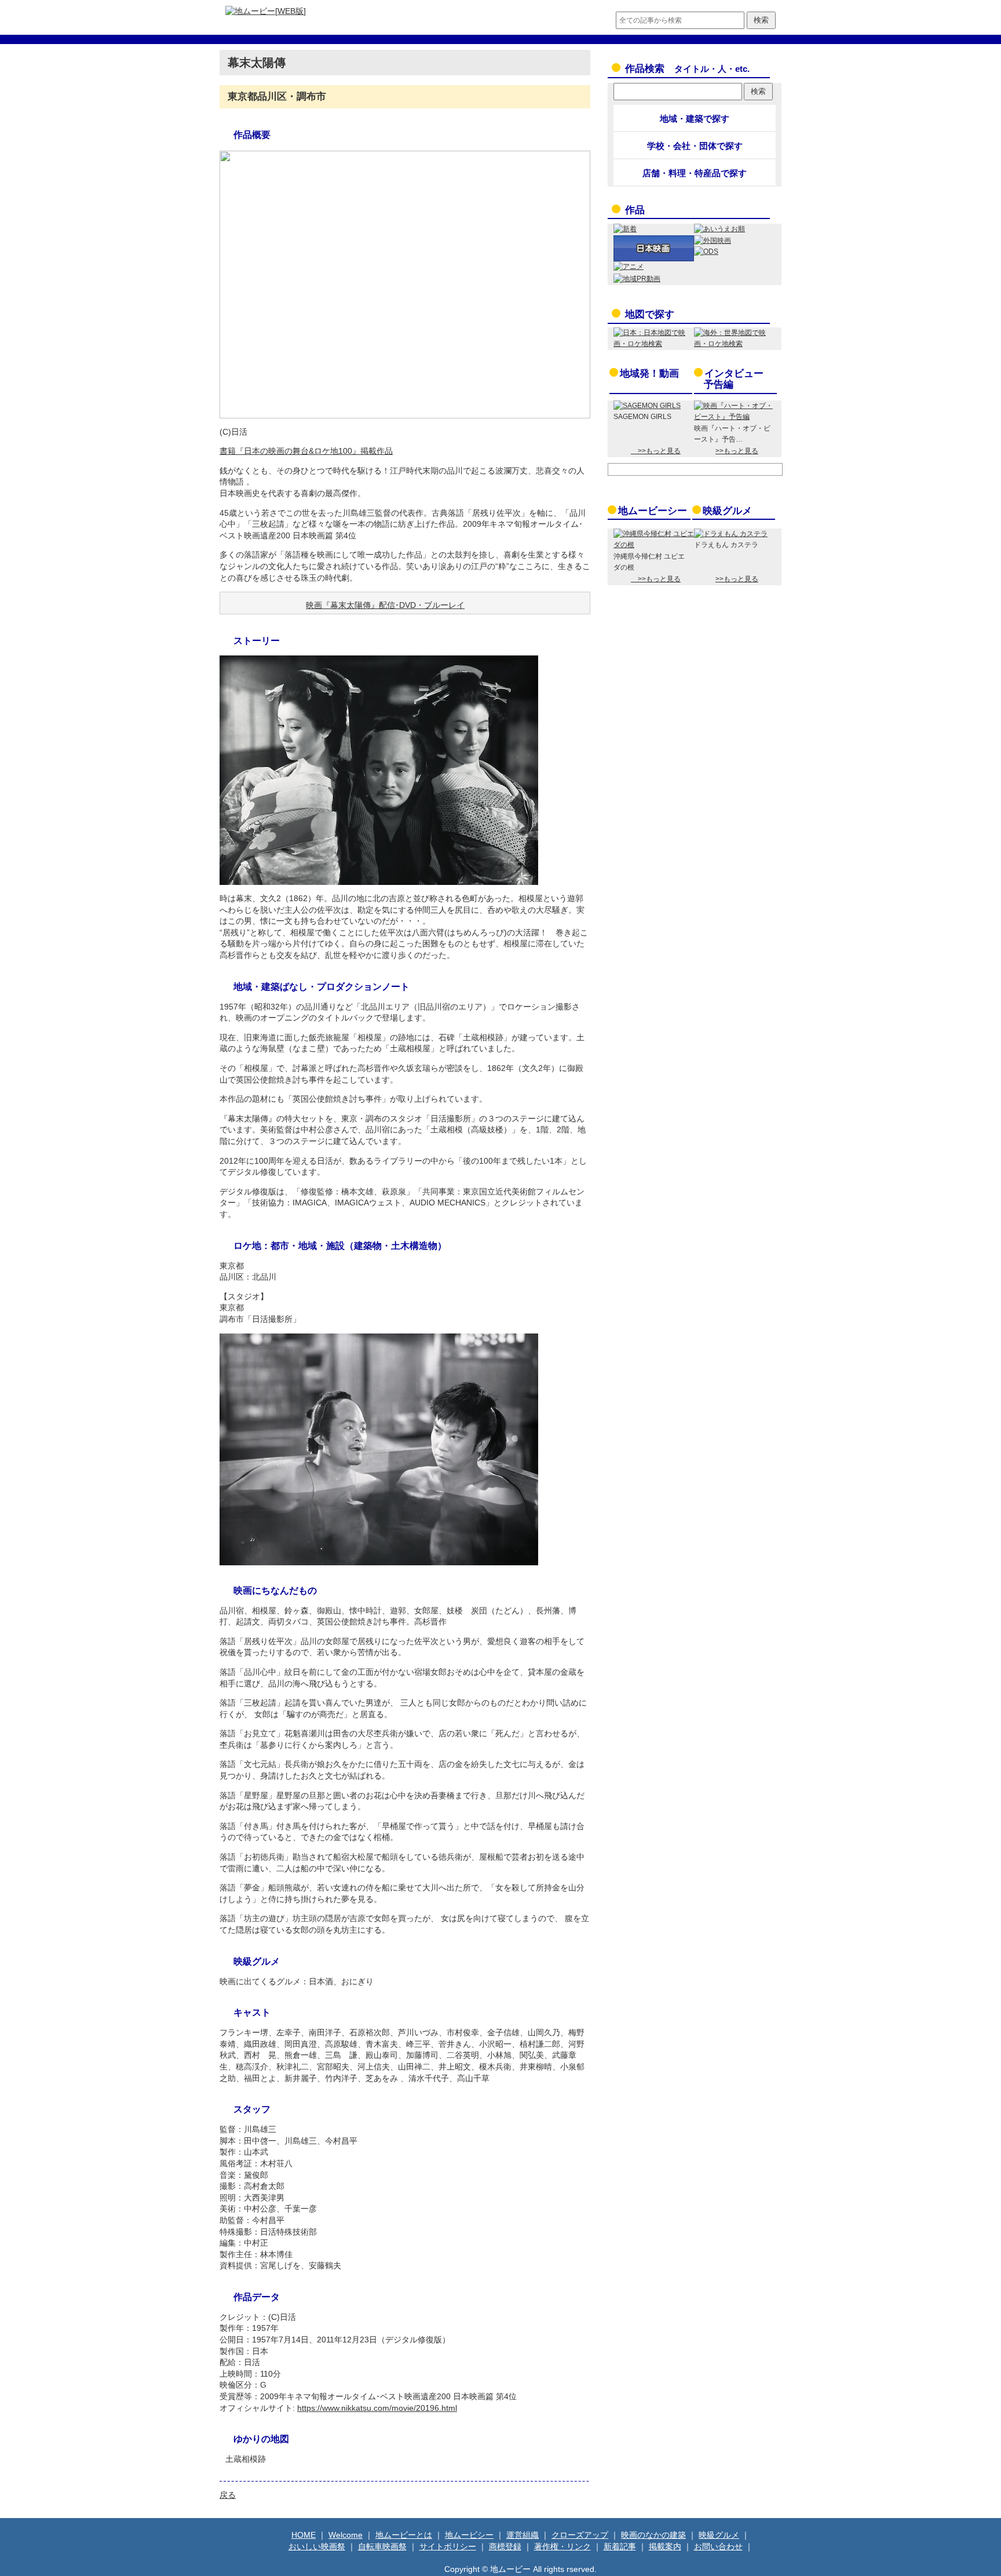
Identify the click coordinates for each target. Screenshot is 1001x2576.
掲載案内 (665, 2546)
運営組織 (523, 2535)
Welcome (346, 2535)
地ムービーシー (653, 511)
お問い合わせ (718, 2546)
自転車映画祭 (382, 2546)
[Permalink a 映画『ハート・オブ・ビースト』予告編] (734, 417)
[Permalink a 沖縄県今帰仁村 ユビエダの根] (654, 545)
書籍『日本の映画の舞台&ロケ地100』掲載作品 (306, 451)
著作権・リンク (562, 2546)
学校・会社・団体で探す (695, 146)
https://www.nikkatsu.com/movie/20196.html (377, 2408)
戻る (228, 2495)
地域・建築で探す (695, 119)
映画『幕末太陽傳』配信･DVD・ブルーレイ (385, 605)
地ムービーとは (404, 2535)
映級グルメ (727, 511)
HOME (304, 2535)
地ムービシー (469, 2535)
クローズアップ (580, 2535)
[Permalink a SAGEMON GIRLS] (647, 406)
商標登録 (505, 2546)
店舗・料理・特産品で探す (695, 173)
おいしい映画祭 (317, 2546)
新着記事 (620, 2546)
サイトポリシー (448, 2546)
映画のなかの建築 (653, 2535)
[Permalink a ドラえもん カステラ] (731, 534)
